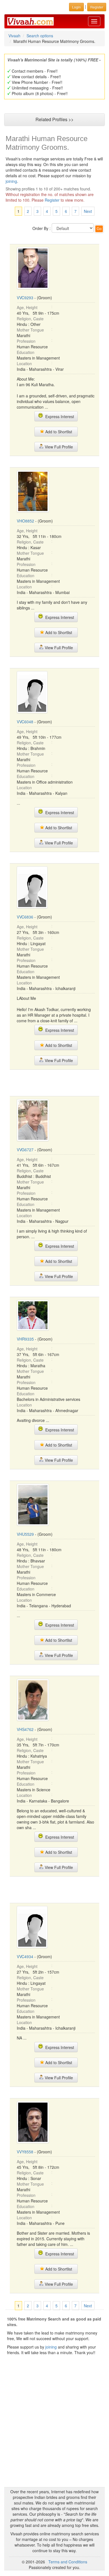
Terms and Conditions (68, 2562)
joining (11, 181)
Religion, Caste (30, 319)
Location (24, 363)
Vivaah (14, 36)
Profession (26, 341)
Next (88, 211)
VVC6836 (25, 917)
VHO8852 (25, 521)
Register (52, 200)
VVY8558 (25, 2152)
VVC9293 (25, 298)
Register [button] (97, 7)
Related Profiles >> (54, 119)
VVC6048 (25, 722)
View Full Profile (58, 447)
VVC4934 (25, 1956)
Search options (40, 36)
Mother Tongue (30, 330)
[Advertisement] (54, 1082)
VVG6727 (25, 1150)
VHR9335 (25, 1339)
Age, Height (27, 307)
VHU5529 (25, 1534)
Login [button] (76, 7)
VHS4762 (25, 1729)
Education (26, 352)
